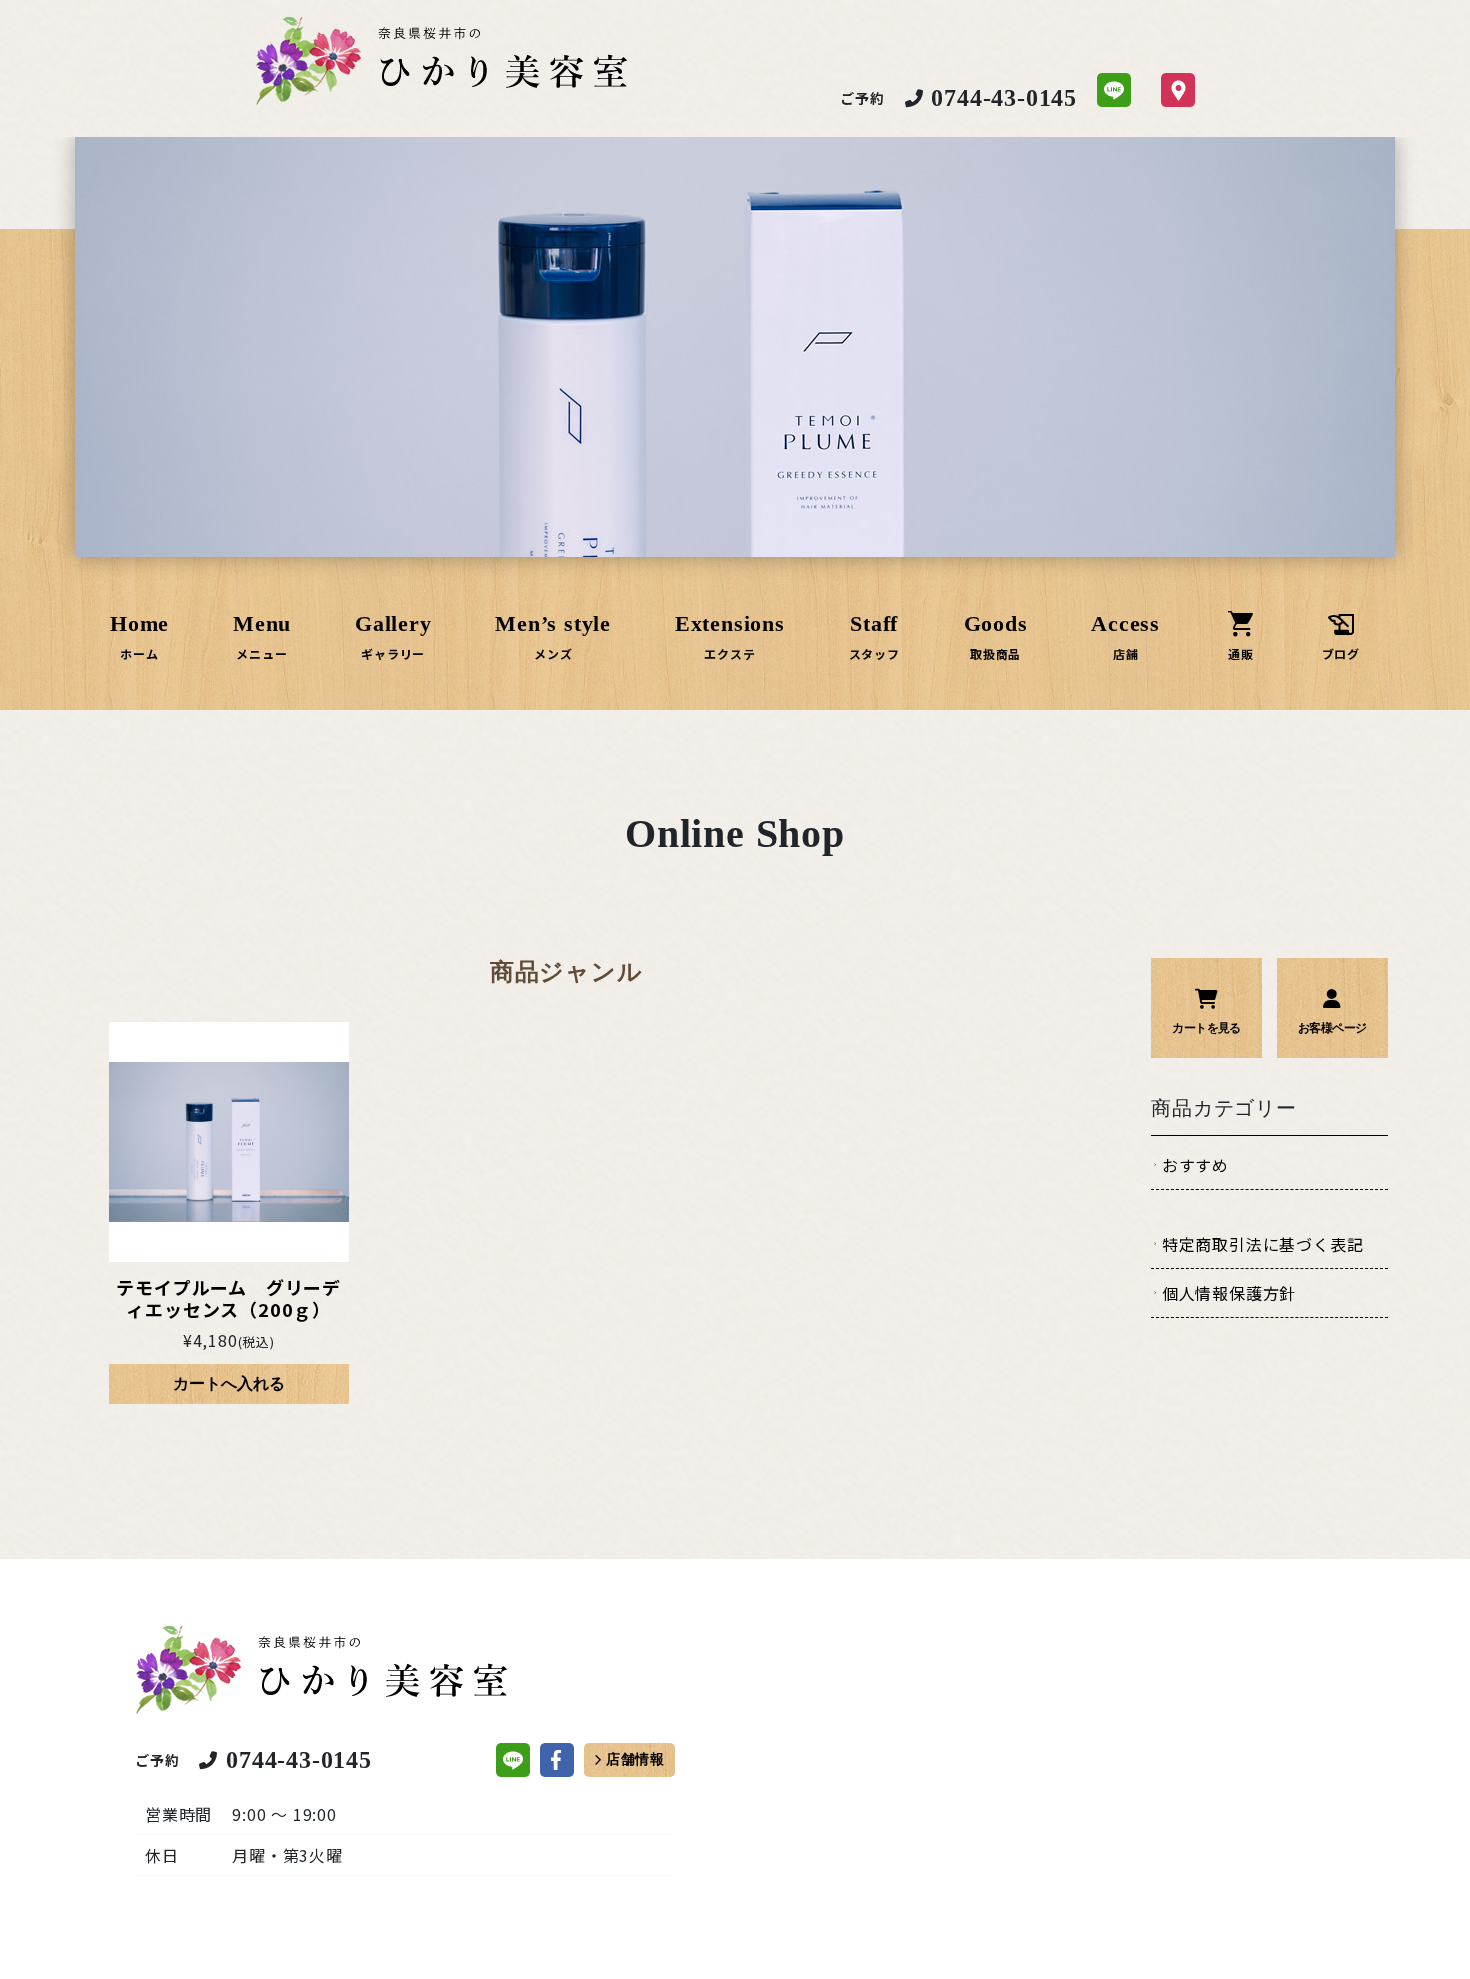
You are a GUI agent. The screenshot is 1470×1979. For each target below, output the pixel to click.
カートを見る (1206, 1028)
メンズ (553, 653)
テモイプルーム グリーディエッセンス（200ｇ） (228, 1298)
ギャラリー (393, 653)
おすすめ (1195, 1165)
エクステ (729, 653)
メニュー (261, 653)
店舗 (1126, 653)
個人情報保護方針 (1229, 1293)
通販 (1241, 653)
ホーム (139, 653)
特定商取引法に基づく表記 (1263, 1244)
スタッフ (874, 653)
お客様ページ (1332, 1028)
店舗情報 (635, 1759)
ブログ (1341, 653)
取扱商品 (995, 653)
